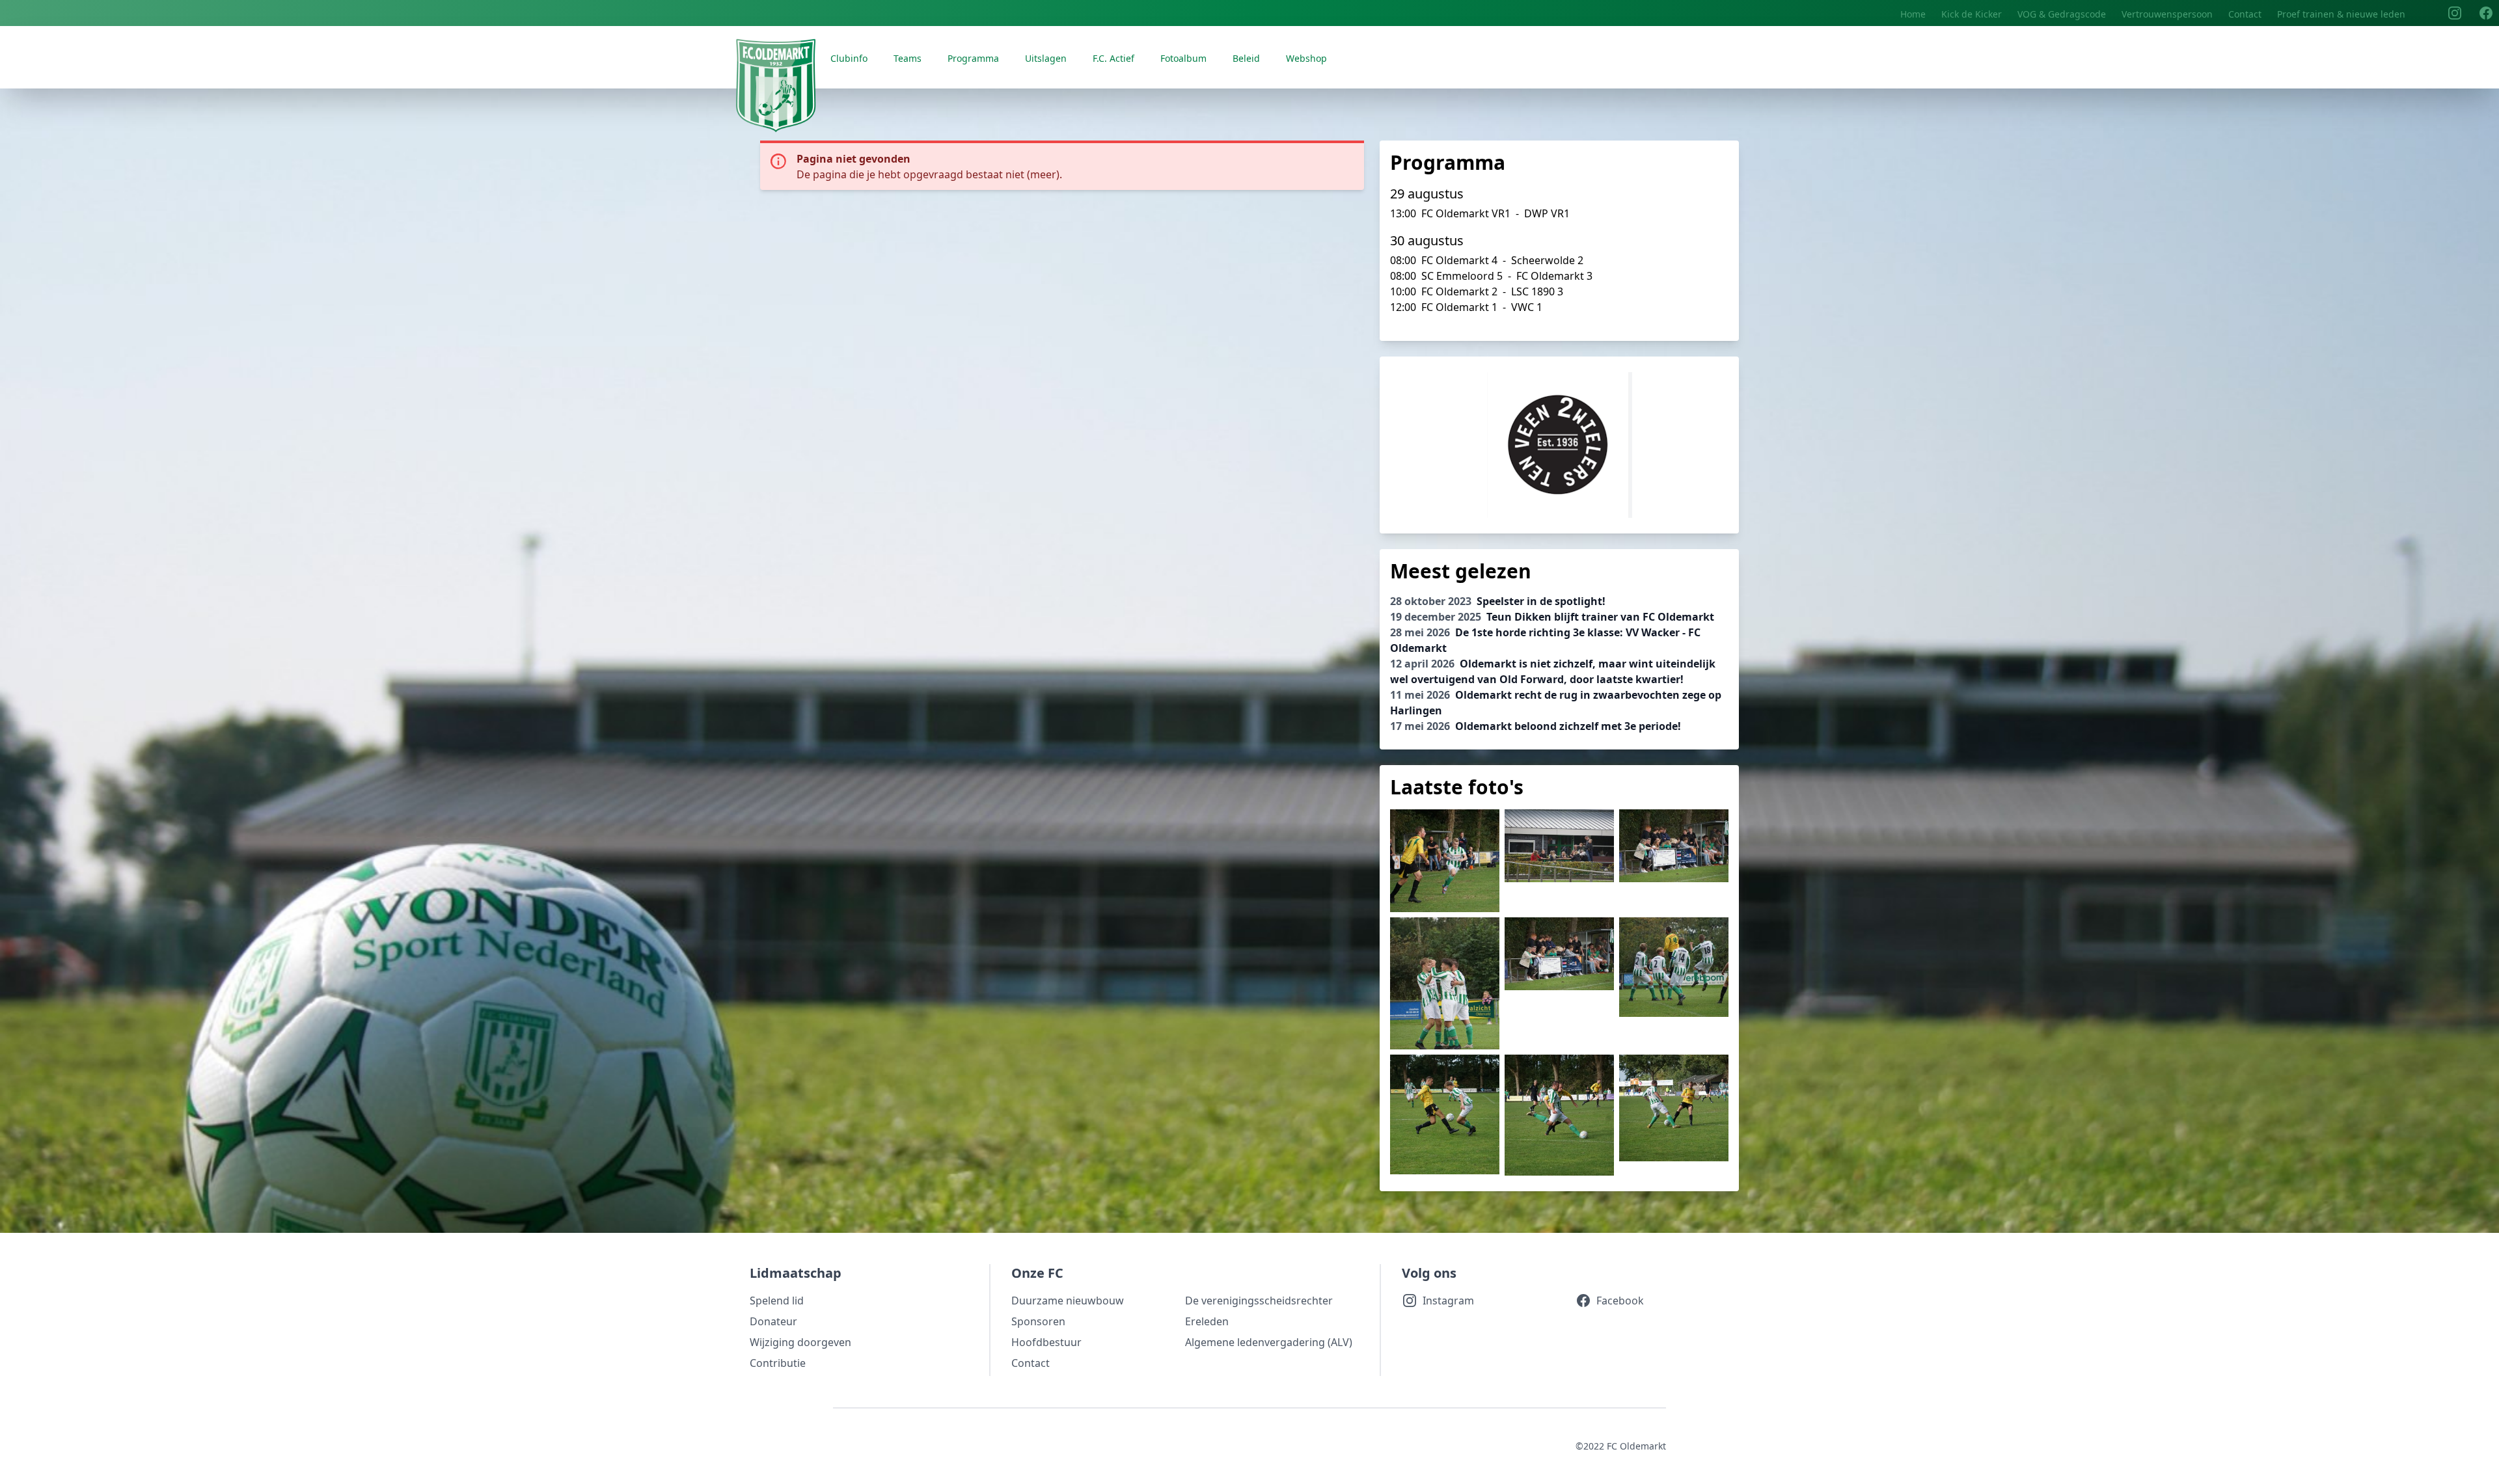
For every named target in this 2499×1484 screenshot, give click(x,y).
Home (1913, 14)
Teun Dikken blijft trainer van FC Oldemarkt (1552, 617)
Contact (2245, 14)
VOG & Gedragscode (2062, 14)
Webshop (1306, 58)
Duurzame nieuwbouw (1068, 1301)
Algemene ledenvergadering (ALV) (1269, 1342)
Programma (973, 58)
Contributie (778, 1363)
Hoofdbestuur (1046, 1342)
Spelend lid (777, 1301)
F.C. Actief (1113, 58)
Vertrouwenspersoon (2167, 14)
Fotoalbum (1183, 58)
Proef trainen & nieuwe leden (2341, 14)
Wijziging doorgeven (800, 1342)
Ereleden (1207, 1321)
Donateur (773, 1321)
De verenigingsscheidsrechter (1259, 1301)
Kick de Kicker (1972, 14)
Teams (908, 58)
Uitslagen (1046, 58)
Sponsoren (1038, 1321)
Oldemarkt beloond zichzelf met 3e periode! (1536, 726)
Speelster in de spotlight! (1498, 601)
